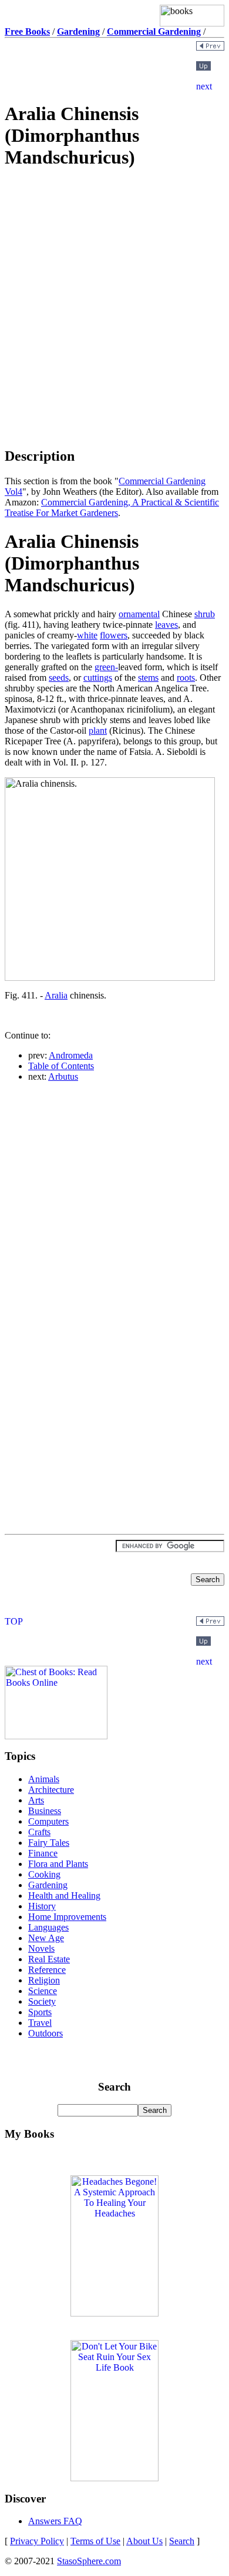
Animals (44, 1779)
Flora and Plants (58, 1864)
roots (186, 678)
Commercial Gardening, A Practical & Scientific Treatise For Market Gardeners (112, 507)
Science (43, 1991)
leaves (166, 625)
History (42, 1906)
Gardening (48, 1885)
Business (45, 1811)
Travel (40, 2023)
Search (182, 2541)
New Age (46, 1938)
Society (42, 2001)
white (87, 635)
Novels (41, 1948)
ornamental (139, 614)
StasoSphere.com (89, 2561)
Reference (47, 1970)
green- (106, 667)
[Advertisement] (114, 264)
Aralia (56, 995)
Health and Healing (64, 1896)
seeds (59, 678)
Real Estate (49, 1959)
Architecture (51, 1790)
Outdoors (46, 2033)
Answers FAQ (55, 2521)
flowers (114, 635)
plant (98, 730)
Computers (48, 1821)
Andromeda (71, 1055)
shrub (205, 614)
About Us (144, 2541)
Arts (36, 1800)
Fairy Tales (49, 1843)
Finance (43, 1853)
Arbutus (63, 1076)
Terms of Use (95, 2541)
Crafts (39, 1832)
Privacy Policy (37, 2541)
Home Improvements (67, 1917)
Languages (48, 1927)
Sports (40, 2012)
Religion (44, 1980)
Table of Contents (61, 1066)
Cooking (44, 1874)
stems (148, 678)
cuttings (98, 678)
